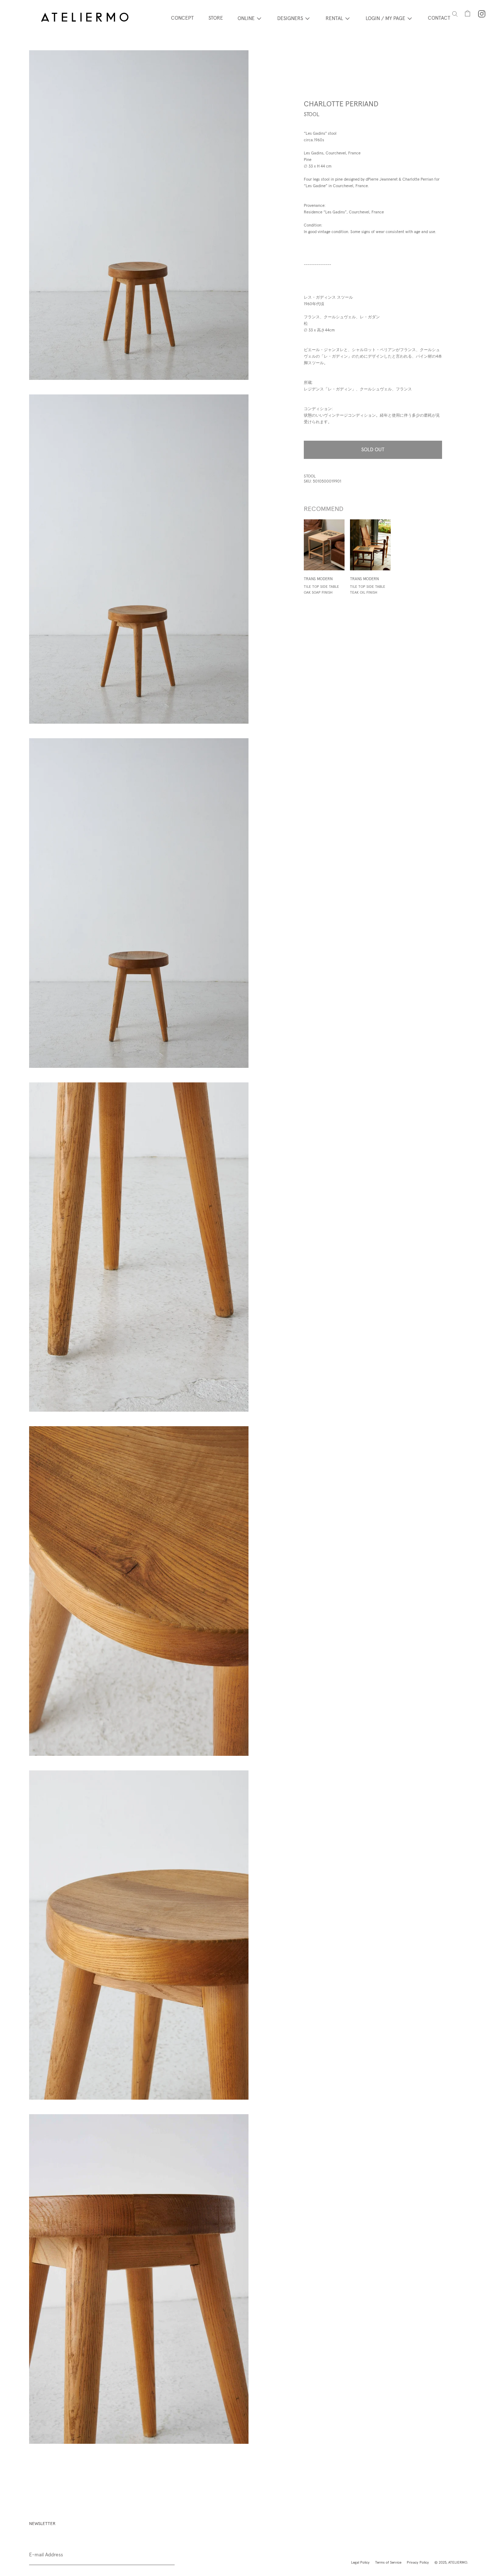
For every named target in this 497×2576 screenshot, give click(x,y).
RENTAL (334, 18)
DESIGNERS (290, 18)
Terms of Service (388, 2562)
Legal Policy (360, 2562)
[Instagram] (482, 14)
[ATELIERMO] (85, 18)
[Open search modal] (455, 14)
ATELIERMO (458, 2562)
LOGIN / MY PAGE (385, 18)
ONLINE (246, 18)
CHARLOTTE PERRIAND (341, 104)
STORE (216, 18)
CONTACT (439, 18)
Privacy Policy (418, 2562)
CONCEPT (182, 18)
